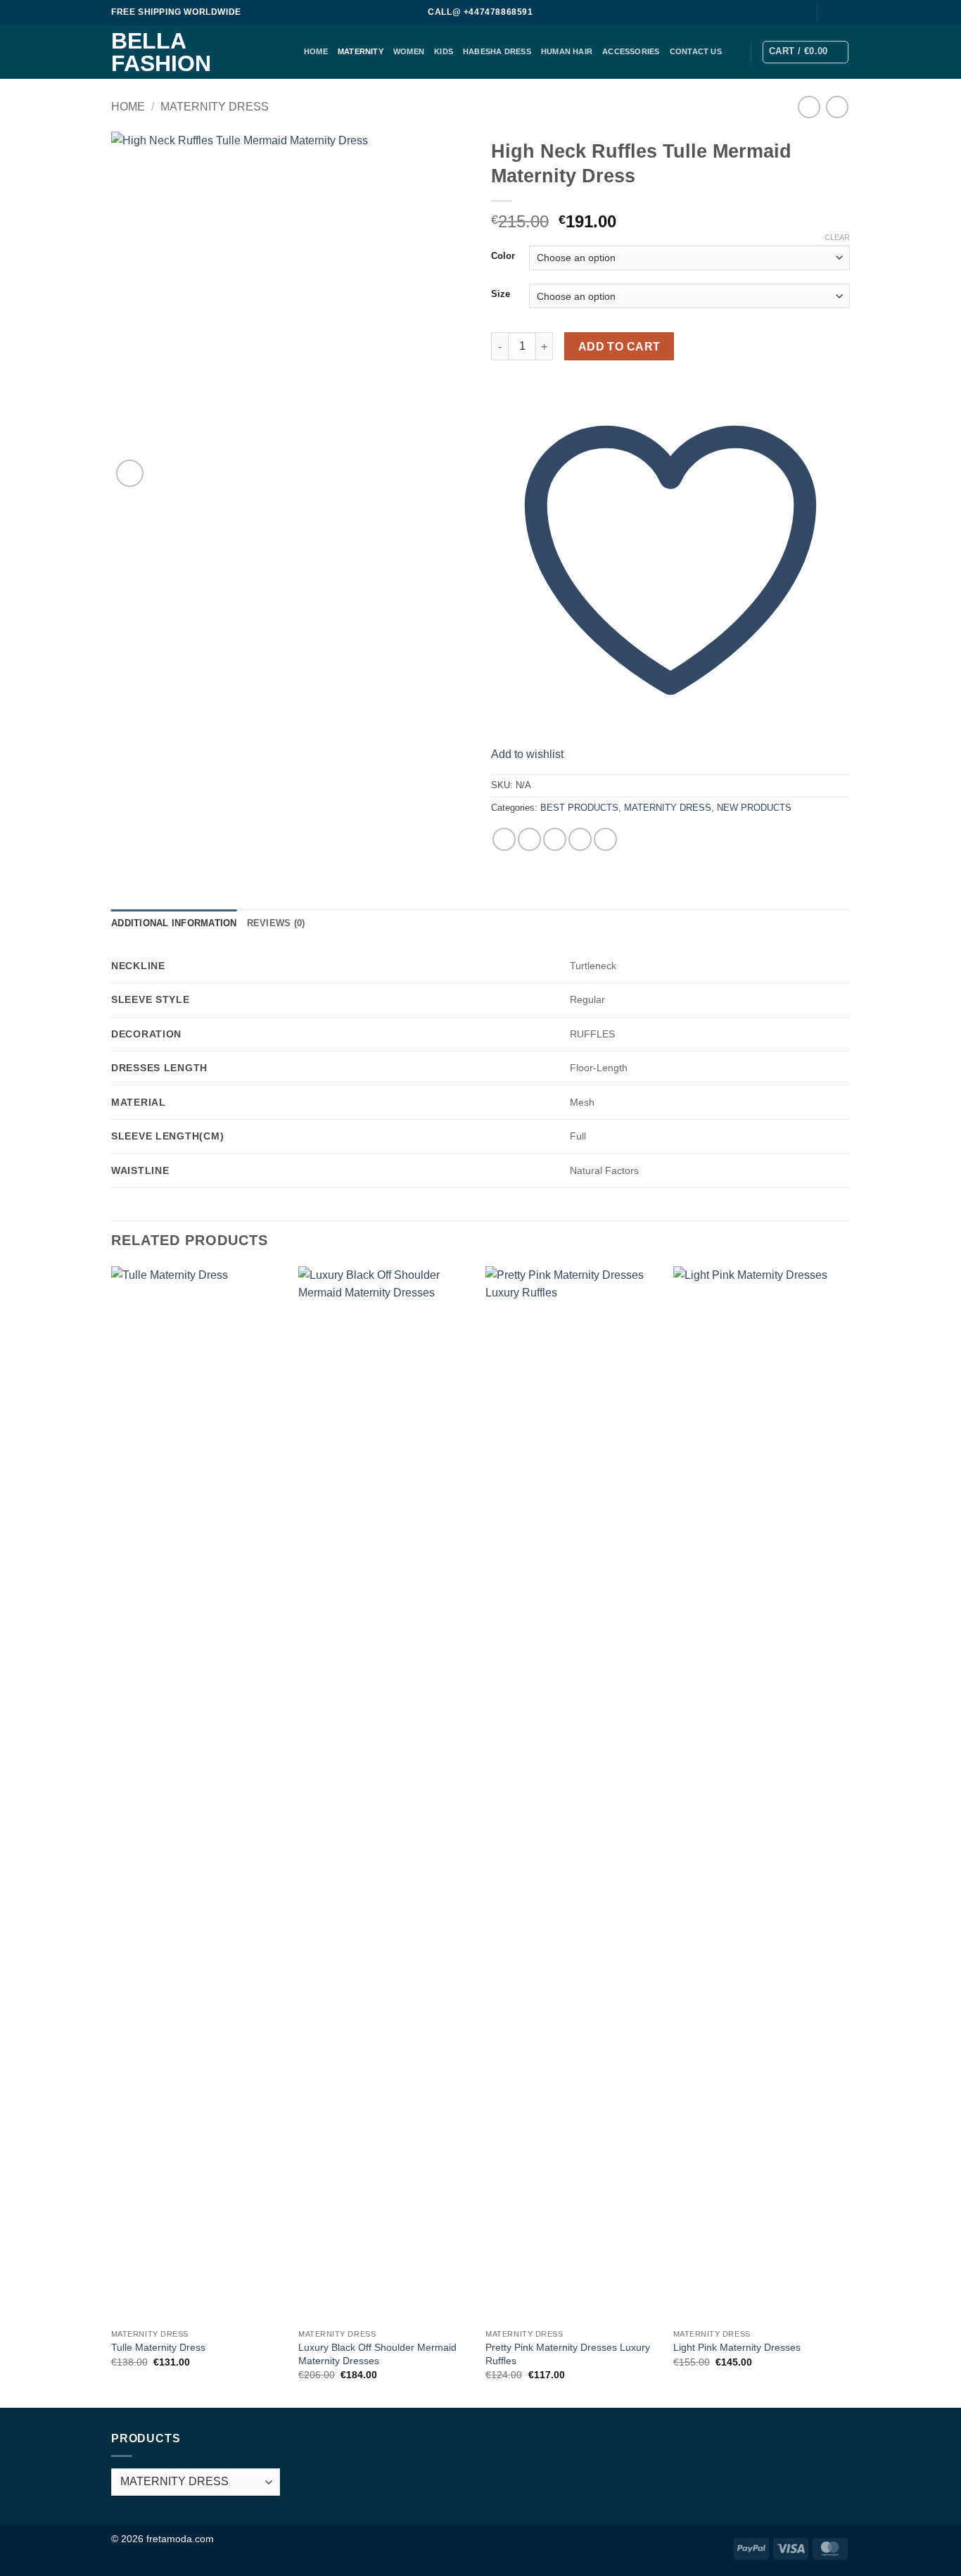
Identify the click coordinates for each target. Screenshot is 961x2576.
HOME (316, 51)
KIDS (444, 51)
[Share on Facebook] (504, 839)
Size (501, 294)
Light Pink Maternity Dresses (737, 2347)
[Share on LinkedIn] (605, 839)
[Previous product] (837, 107)
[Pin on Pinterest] (580, 839)
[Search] (798, 13)
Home (128, 107)
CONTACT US (696, 51)
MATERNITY (361, 51)
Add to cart (619, 347)
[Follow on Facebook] (829, 13)
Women (409, 51)
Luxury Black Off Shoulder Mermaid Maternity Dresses (377, 2354)
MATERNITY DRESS (215, 107)
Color (503, 256)
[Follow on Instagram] (843, 13)
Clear (837, 237)
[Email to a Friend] (555, 839)
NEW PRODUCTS (754, 808)
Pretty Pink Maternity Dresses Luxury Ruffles (568, 2354)
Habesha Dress (497, 51)
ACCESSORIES (631, 51)
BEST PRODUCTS (579, 808)
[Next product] (809, 107)
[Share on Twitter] (529, 839)
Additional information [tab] (174, 923)
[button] (806, 52)
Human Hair (567, 51)
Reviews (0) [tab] (276, 923)
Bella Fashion (161, 52)
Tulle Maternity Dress (158, 2347)
